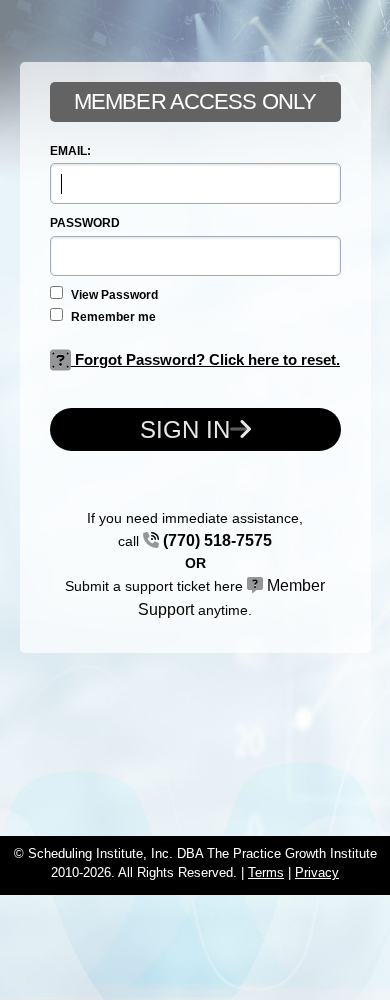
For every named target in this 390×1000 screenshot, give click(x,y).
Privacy (317, 872)
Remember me (112, 317)
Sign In (185, 429)
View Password (113, 295)
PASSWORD (85, 223)
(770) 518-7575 (215, 540)
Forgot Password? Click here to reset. (205, 359)
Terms (266, 872)
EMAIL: (70, 151)
